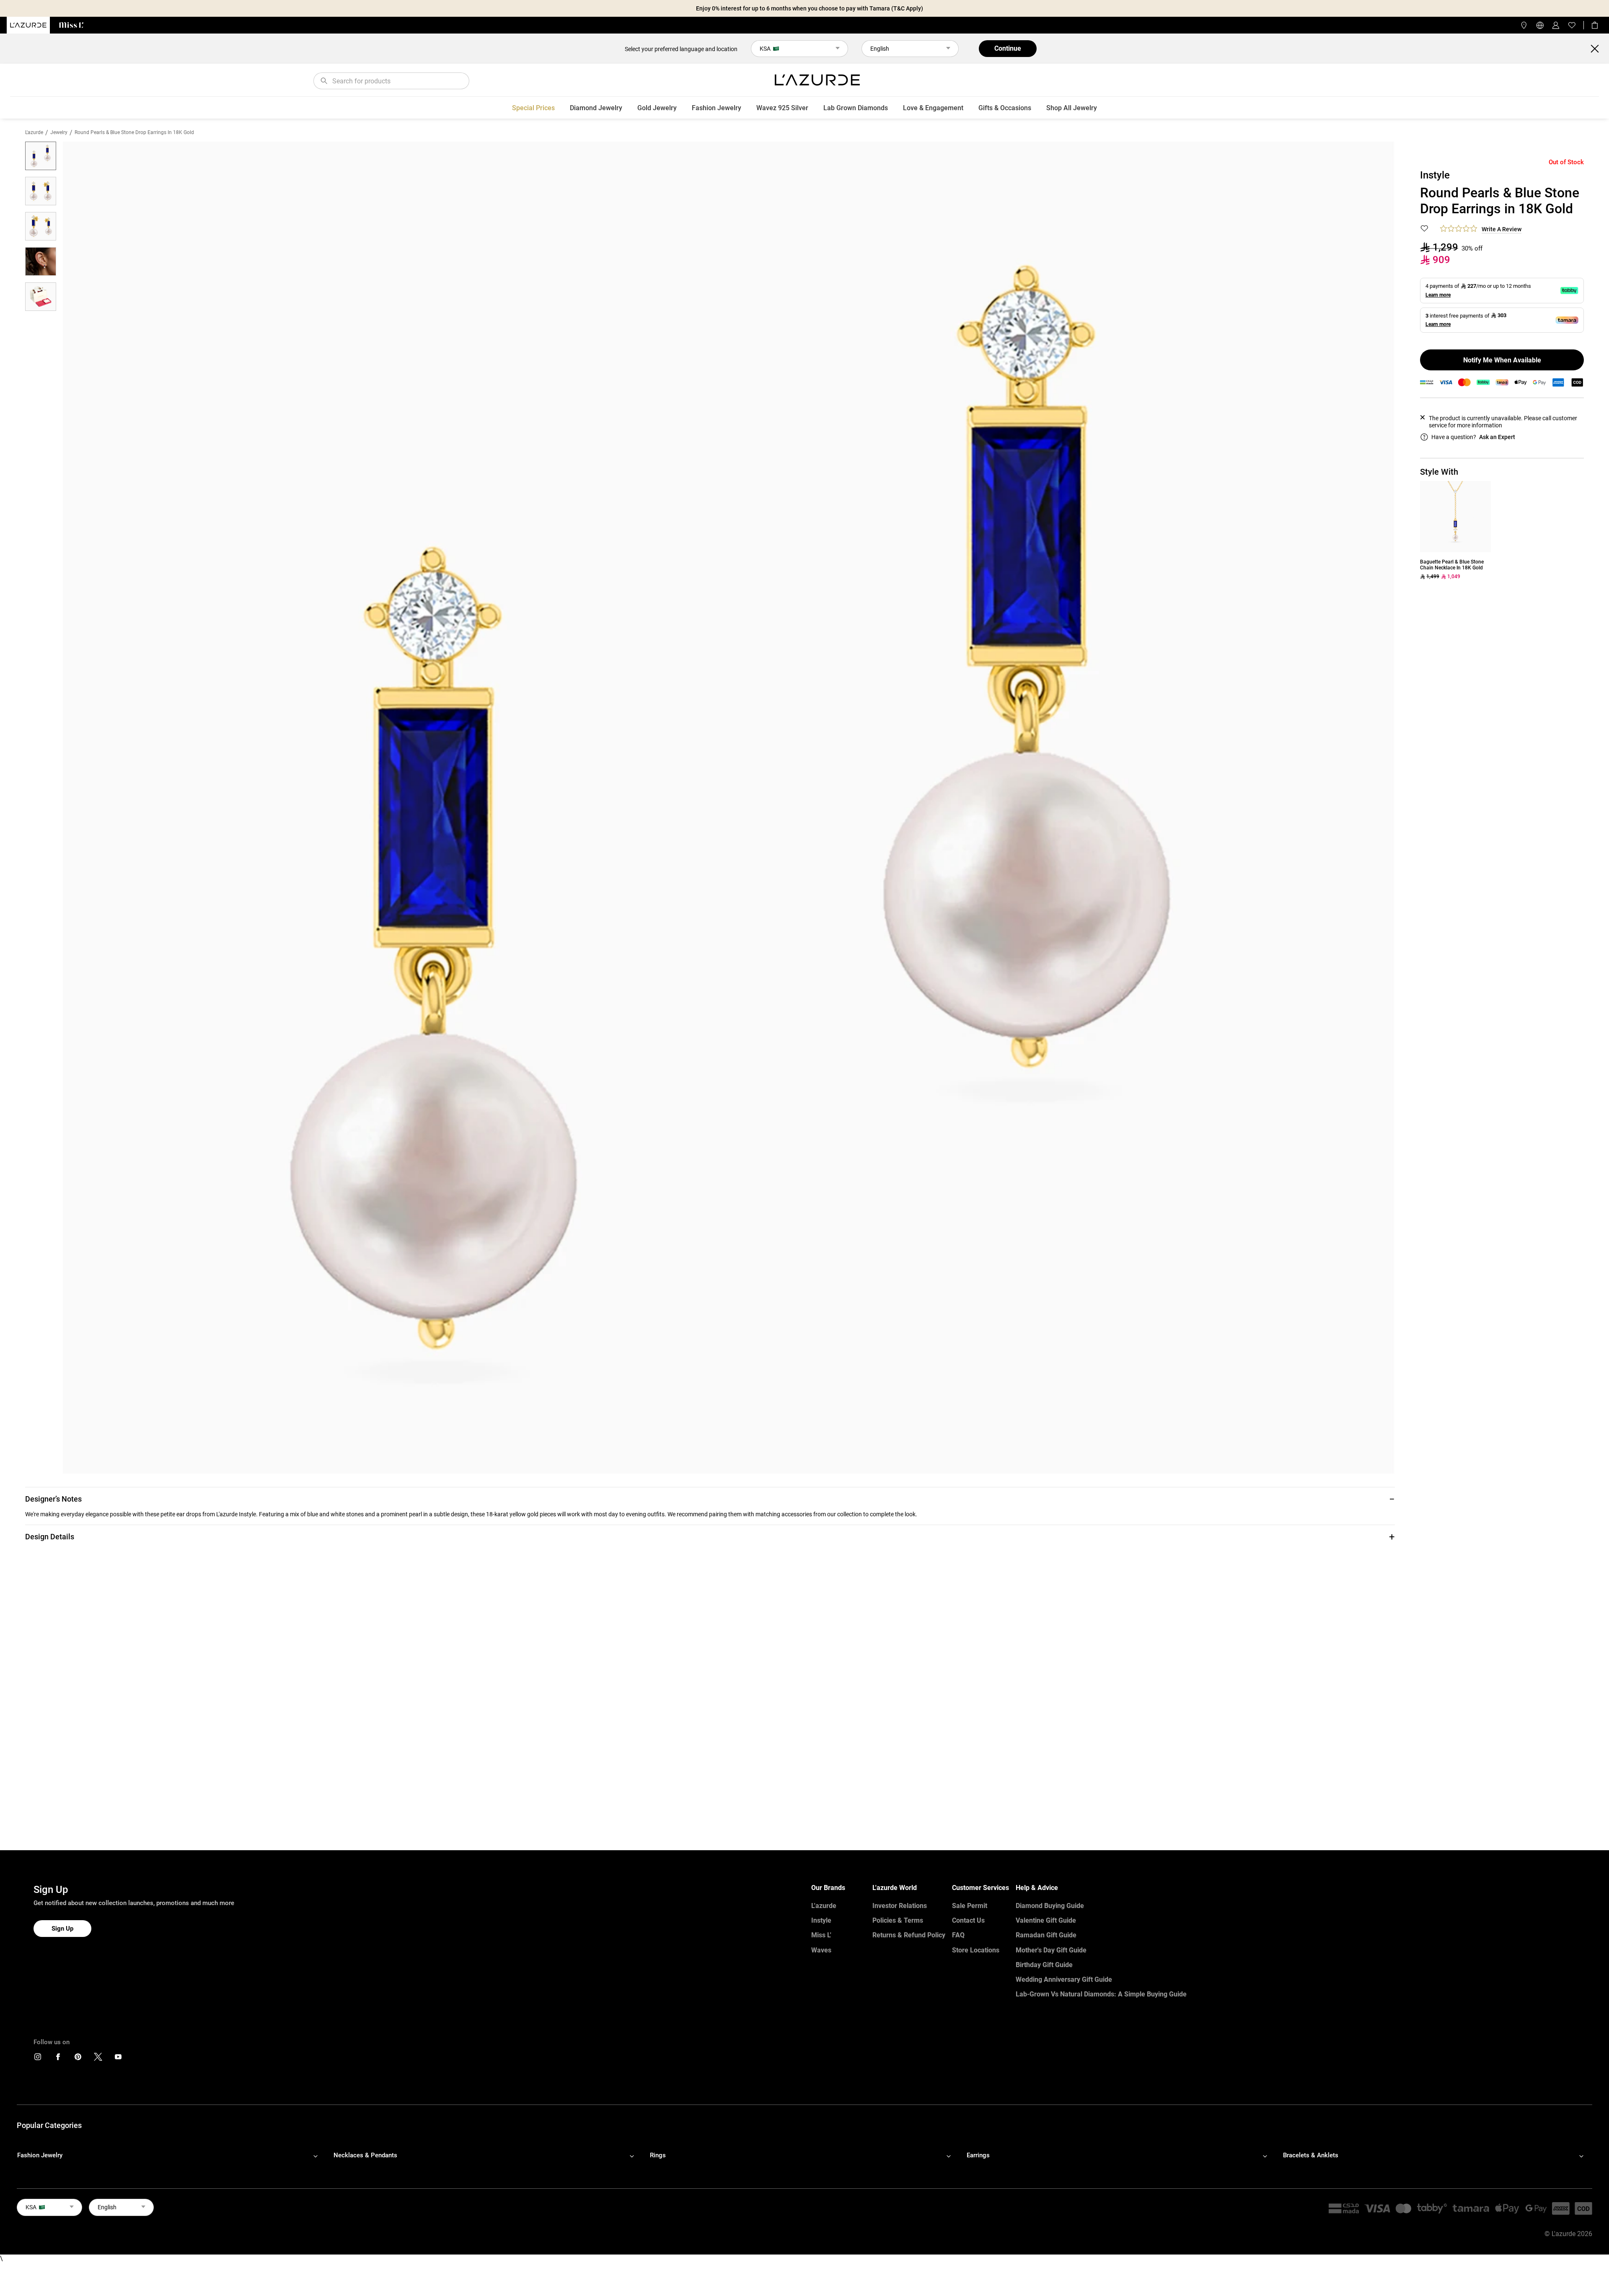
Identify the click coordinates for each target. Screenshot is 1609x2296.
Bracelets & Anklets (1311, 2155)
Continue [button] (1008, 48)
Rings (658, 2155)
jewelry (59, 132)
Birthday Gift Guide (1044, 1965)
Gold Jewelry (657, 108)
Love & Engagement (933, 108)
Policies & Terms (898, 1920)
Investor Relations (900, 1906)
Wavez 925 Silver (782, 108)
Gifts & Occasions (1005, 108)
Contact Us (968, 1920)
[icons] (38, 2059)
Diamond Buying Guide (1050, 1906)
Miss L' (821, 1935)
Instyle (821, 1920)
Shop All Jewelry (1072, 108)
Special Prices (533, 108)
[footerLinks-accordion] (172, 2156)
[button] (710, 1499)
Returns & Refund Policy (909, 1935)
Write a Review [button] (1502, 229)
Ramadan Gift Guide (1046, 1935)
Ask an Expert (1497, 437)
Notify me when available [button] (1502, 360)
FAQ (958, 1935)
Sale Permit (970, 1906)
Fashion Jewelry (717, 108)
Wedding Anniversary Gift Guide (1064, 1979)
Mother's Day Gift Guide (1051, 1950)
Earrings (978, 2155)
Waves (821, 1950)
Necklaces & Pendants (365, 2155)
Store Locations (976, 1950)
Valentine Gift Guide (1046, 1920)
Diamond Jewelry (596, 108)
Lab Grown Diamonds (856, 108)
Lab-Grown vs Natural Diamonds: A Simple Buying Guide (1101, 1994)
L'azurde (34, 132)
